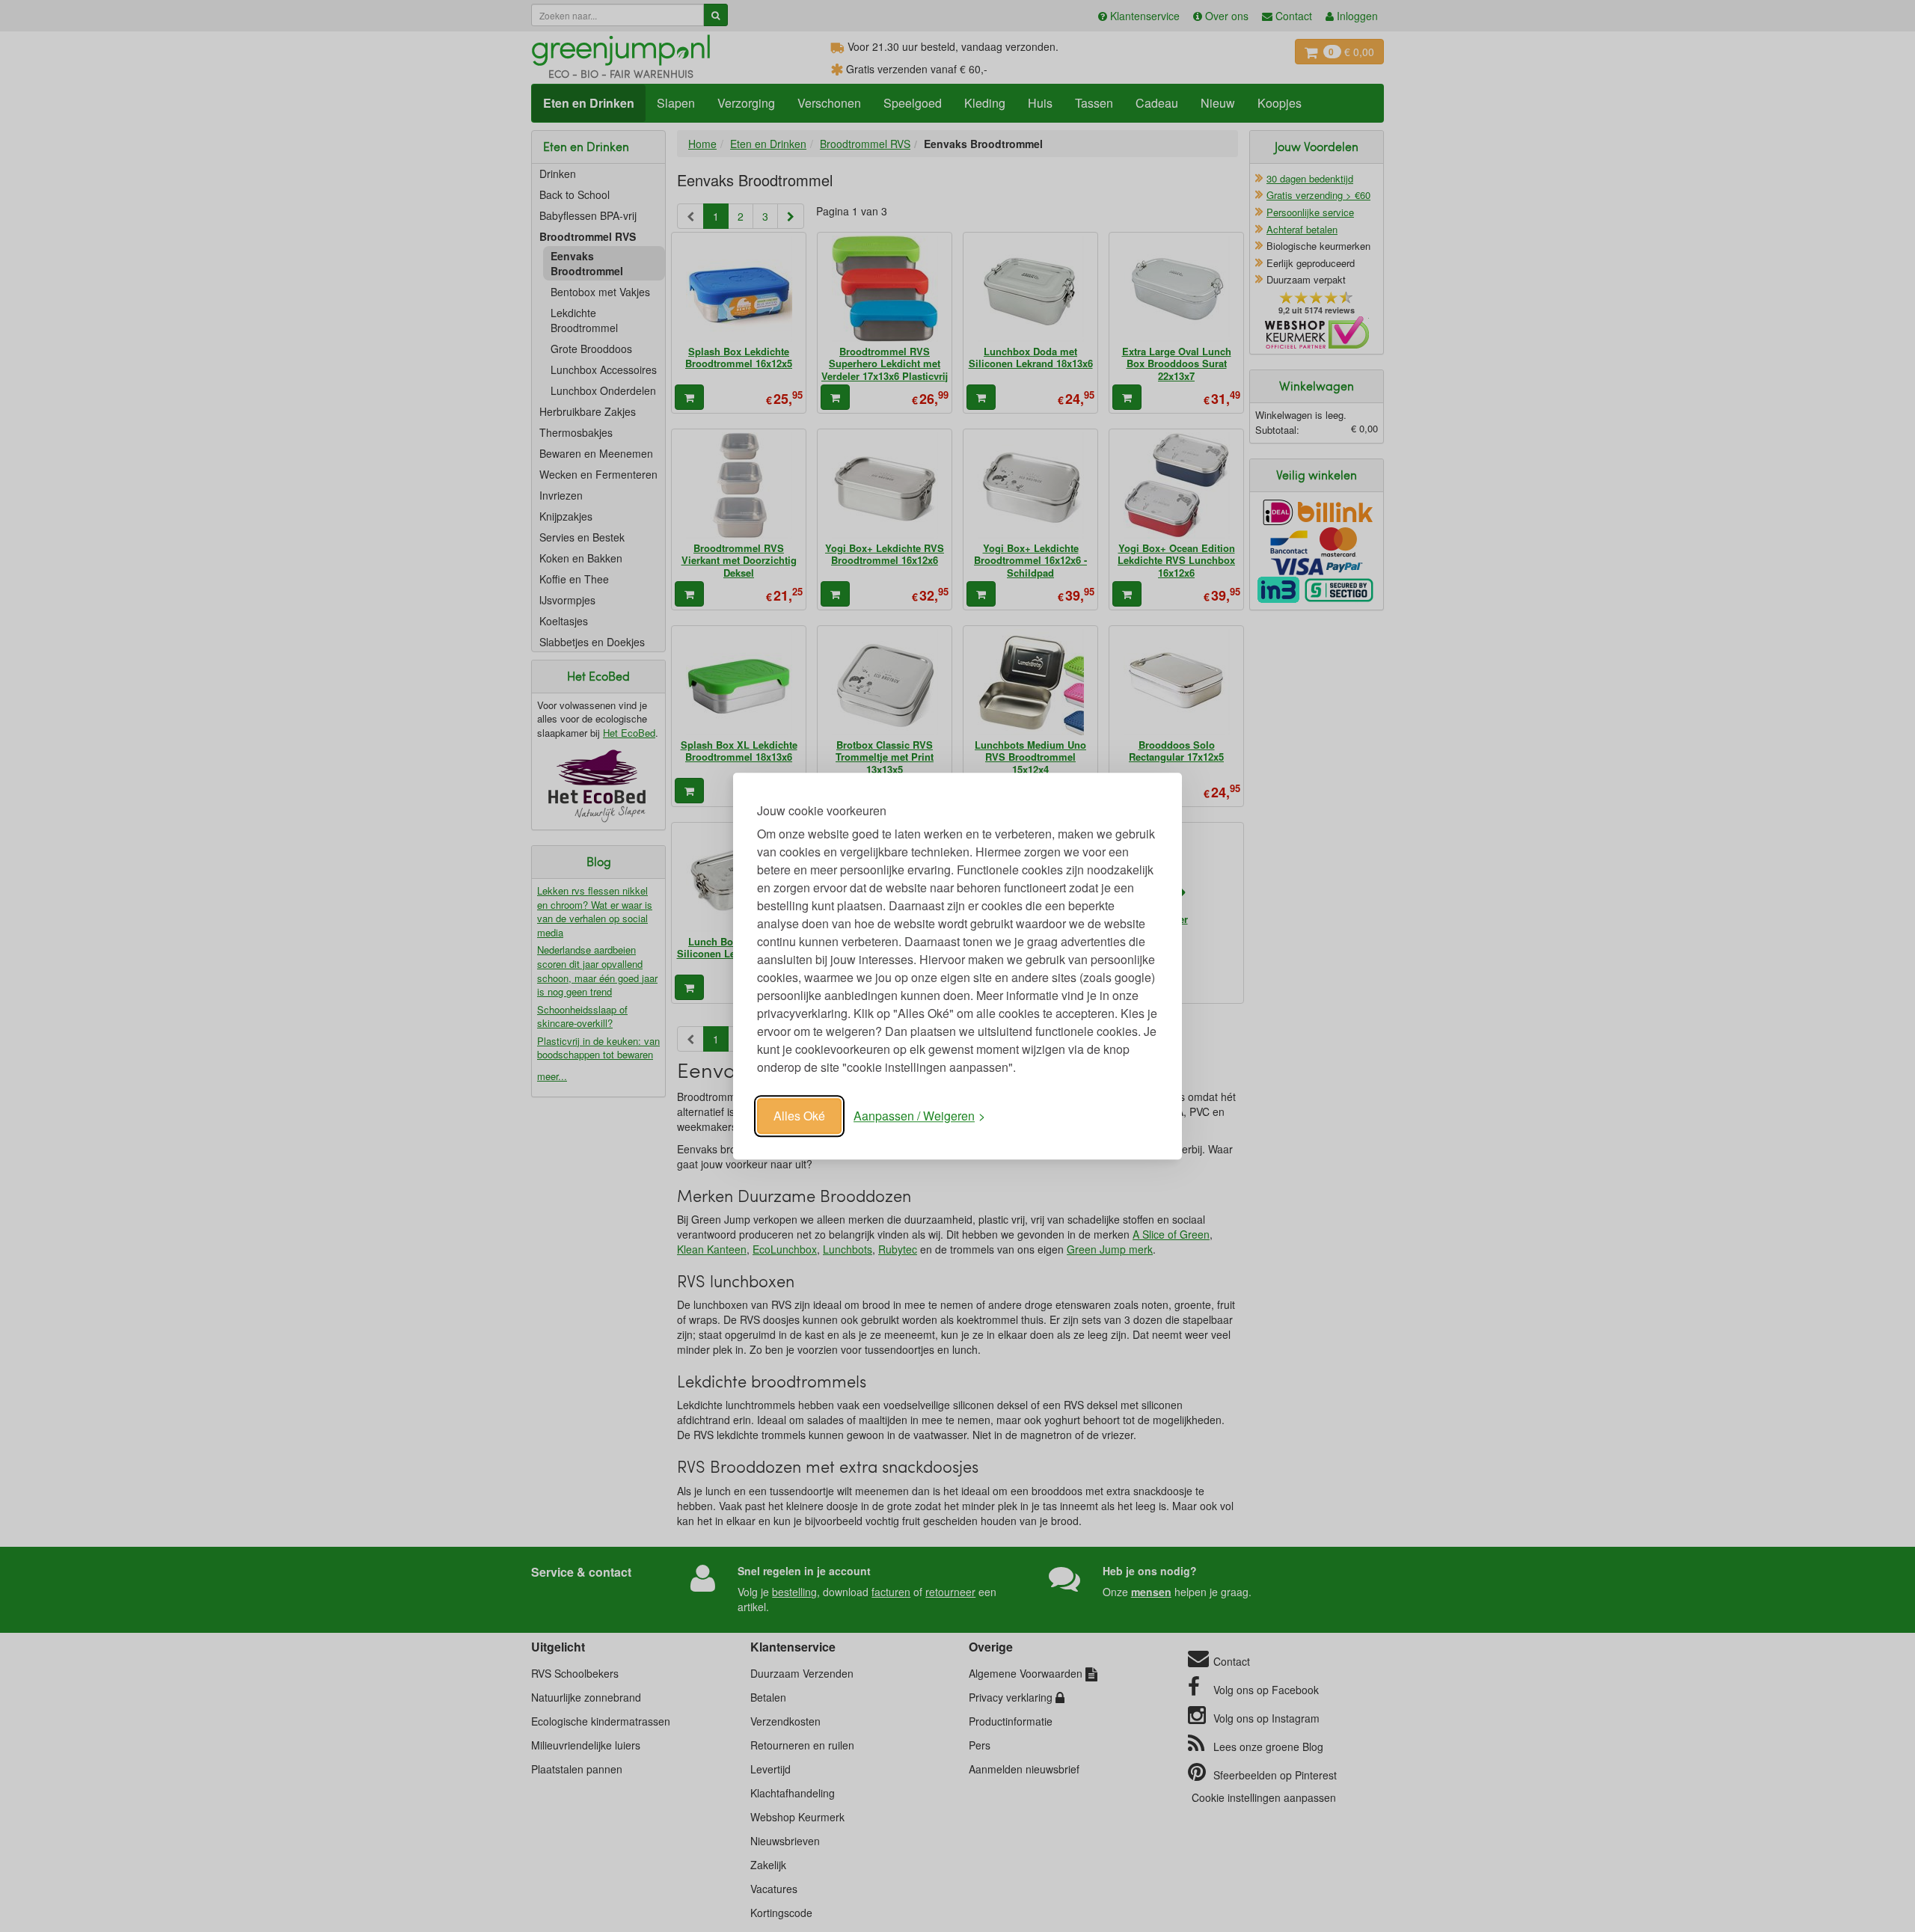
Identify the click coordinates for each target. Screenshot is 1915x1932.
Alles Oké (799, 1116)
